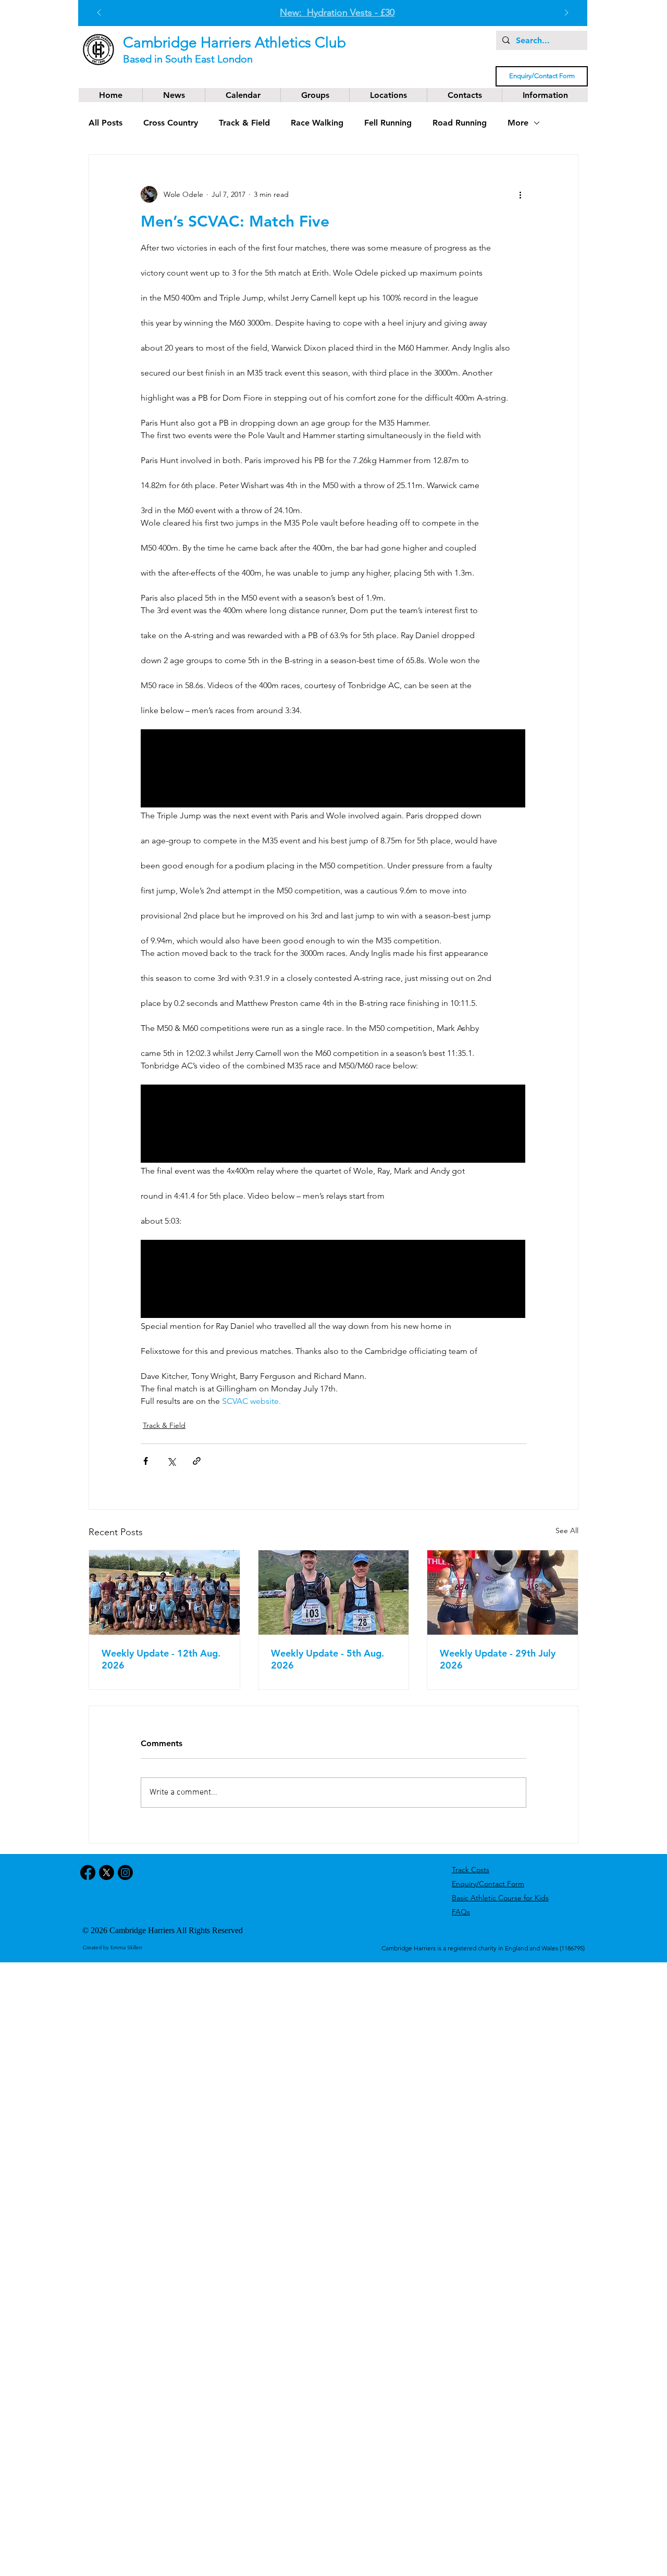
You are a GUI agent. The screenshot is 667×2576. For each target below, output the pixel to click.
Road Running (460, 123)
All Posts (106, 123)
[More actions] (520, 194)
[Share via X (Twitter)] (171, 1461)
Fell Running (388, 123)
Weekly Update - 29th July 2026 (498, 1659)
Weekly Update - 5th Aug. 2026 (328, 1659)
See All (567, 1530)
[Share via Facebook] (146, 1461)
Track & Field (244, 123)
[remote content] (333, 769)
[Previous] (99, 13)
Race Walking (317, 123)
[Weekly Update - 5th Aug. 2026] (334, 1592)
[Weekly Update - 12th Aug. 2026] (164, 1592)
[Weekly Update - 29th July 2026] (503, 1592)
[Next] (566, 13)
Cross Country (171, 123)
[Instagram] (125, 1872)
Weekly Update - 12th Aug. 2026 (161, 1659)
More (518, 123)
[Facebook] (88, 1872)
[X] (107, 1872)
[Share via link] (197, 1461)
